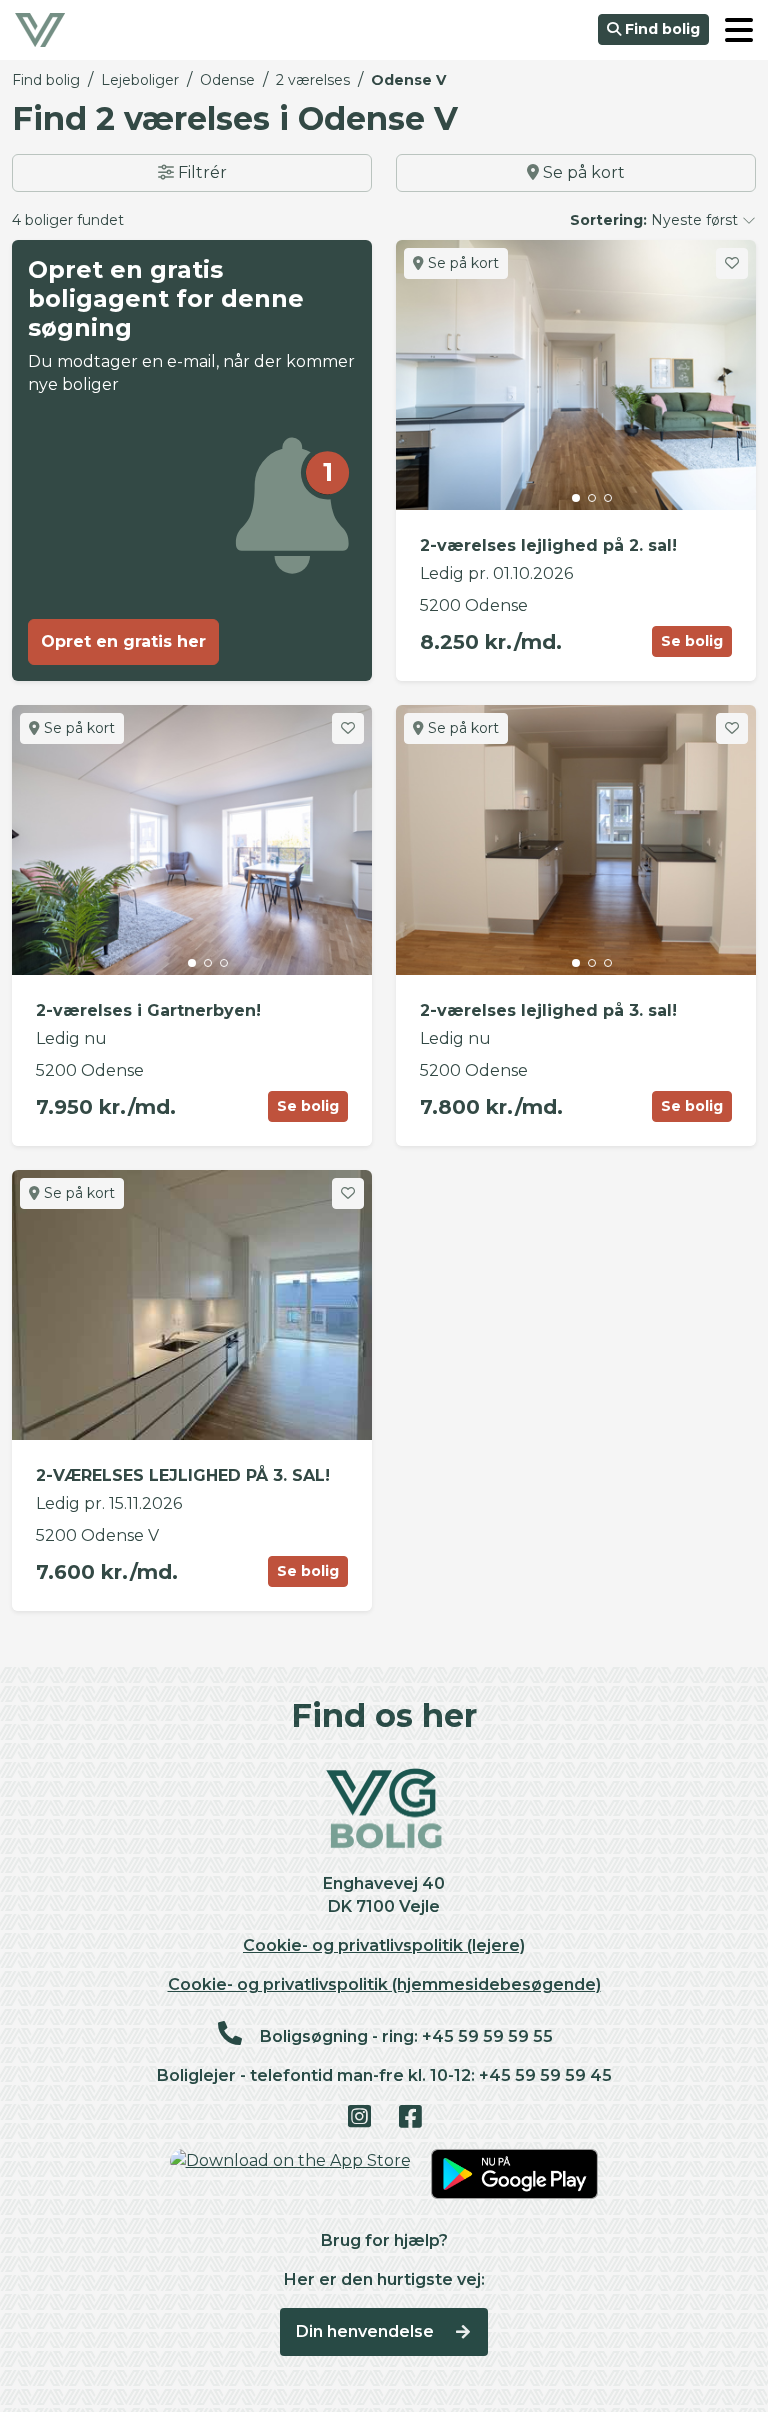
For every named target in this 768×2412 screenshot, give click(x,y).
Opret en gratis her (123, 641)
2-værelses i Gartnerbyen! (148, 1010)
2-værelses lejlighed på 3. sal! (548, 1010)
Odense (227, 80)
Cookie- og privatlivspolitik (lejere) (384, 1945)
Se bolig (692, 641)
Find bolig (660, 29)
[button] (739, 30)
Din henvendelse (367, 2331)
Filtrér (200, 172)
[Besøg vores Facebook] (409, 2118)
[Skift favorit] (732, 263)
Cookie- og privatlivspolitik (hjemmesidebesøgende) (384, 1984)
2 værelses (313, 80)
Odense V (408, 80)
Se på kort (582, 172)
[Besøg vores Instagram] (358, 2118)
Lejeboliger (140, 80)
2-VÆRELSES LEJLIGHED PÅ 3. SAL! (183, 1475)
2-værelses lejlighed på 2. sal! (548, 545)
